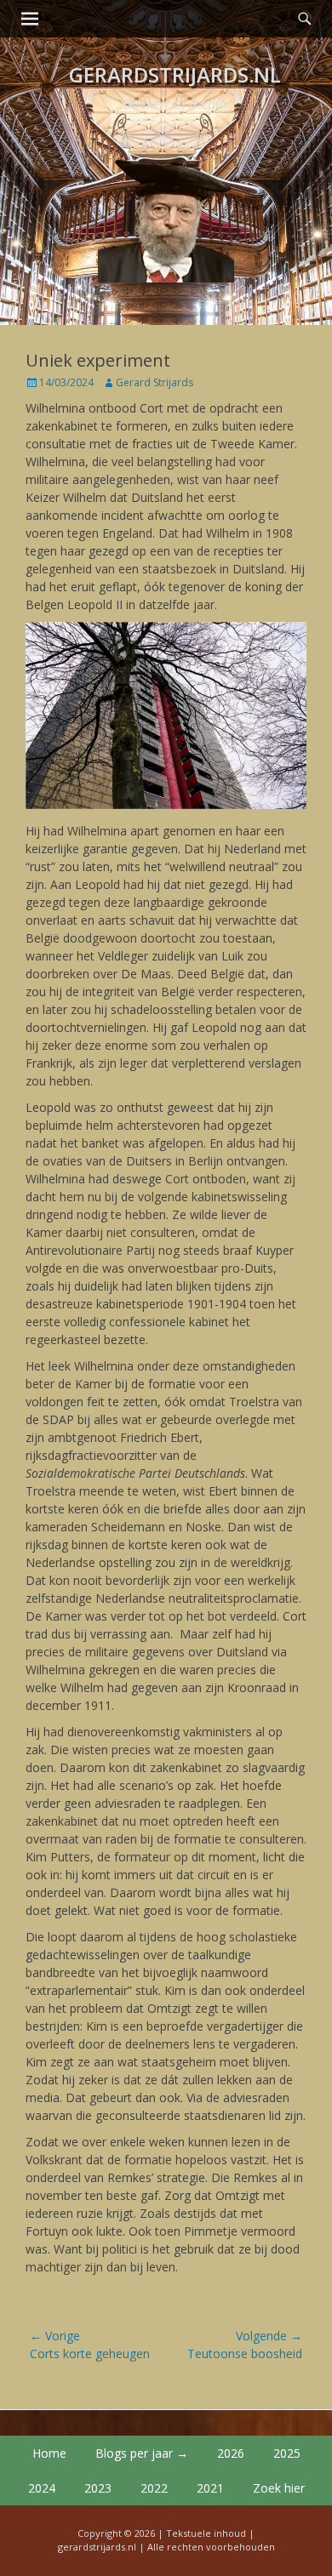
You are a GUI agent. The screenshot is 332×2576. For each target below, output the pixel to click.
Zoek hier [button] (279, 2488)
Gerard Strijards (155, 382)
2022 (154, 2488)
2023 (98, 2488)
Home (49, 2453)
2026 (231, 2453)
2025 (287, 2453)
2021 (210, 2488)
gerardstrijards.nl (175, 74)
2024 (42, 2488)
